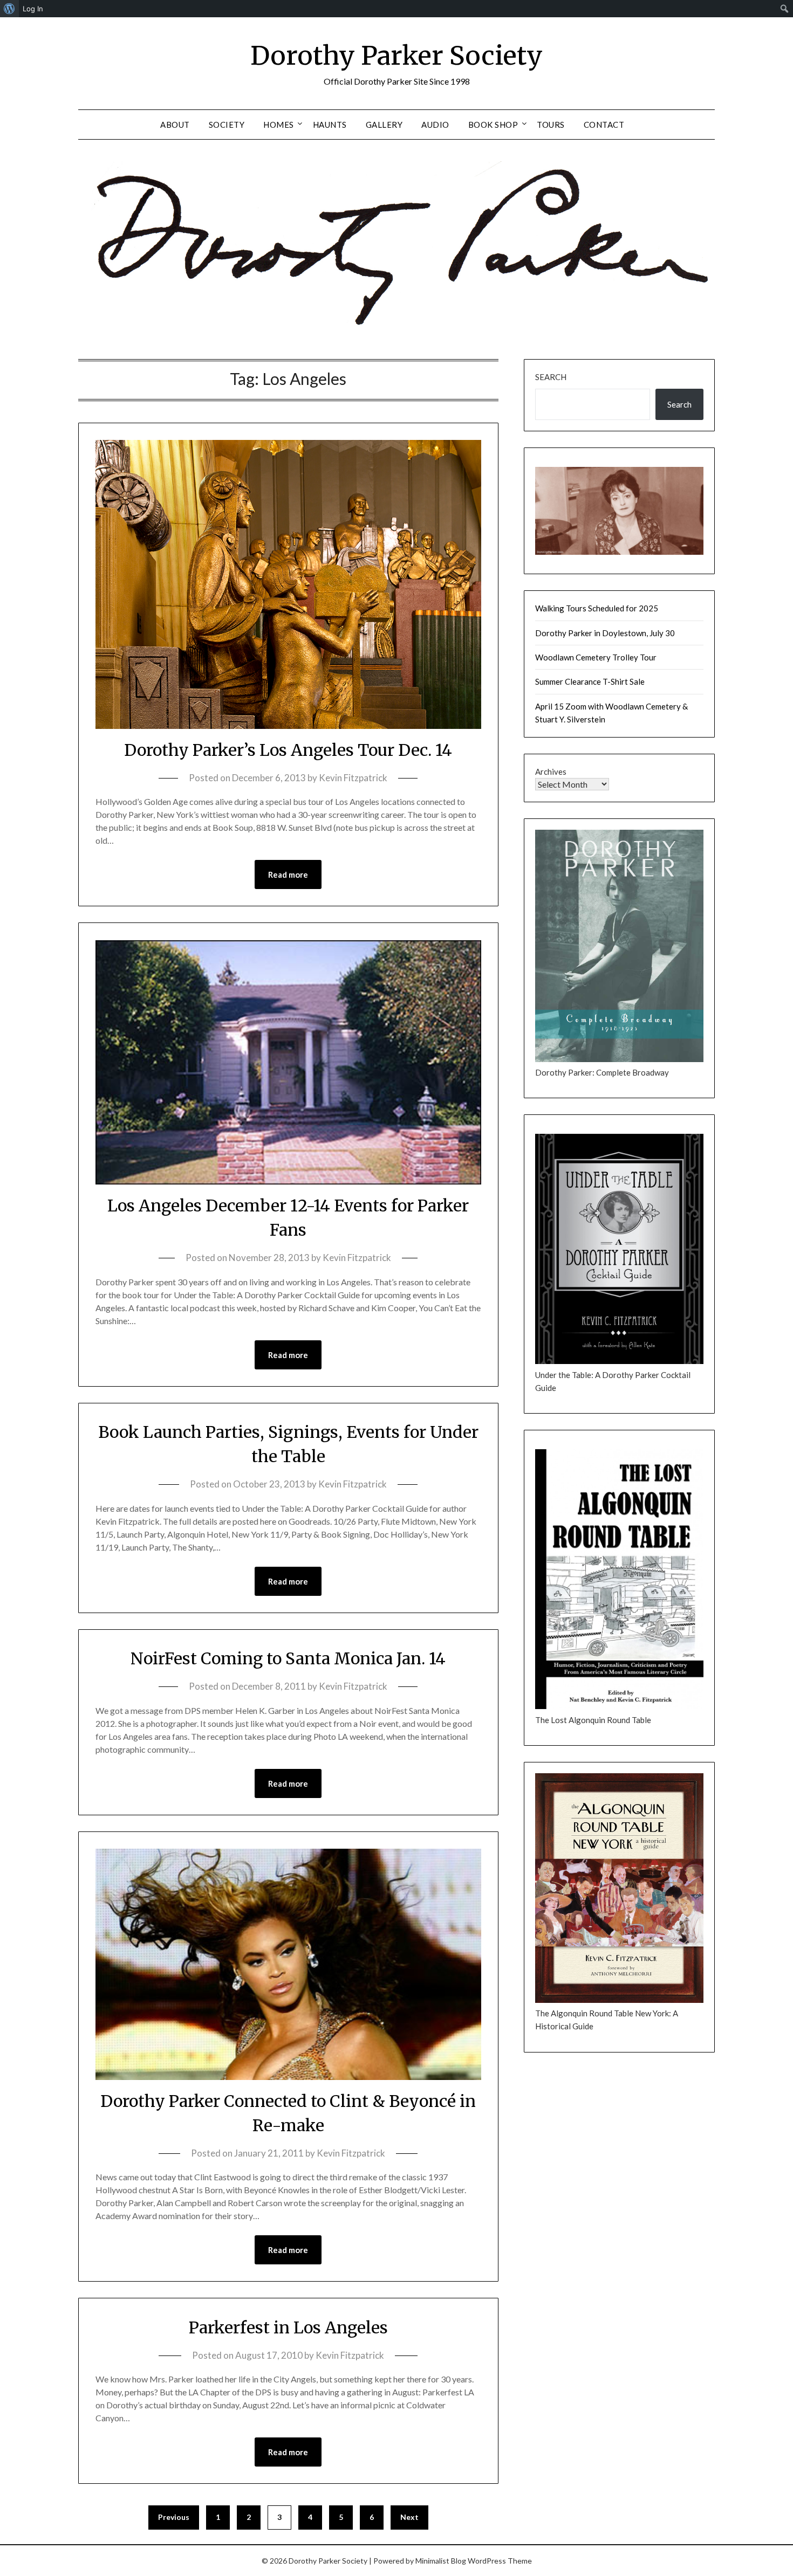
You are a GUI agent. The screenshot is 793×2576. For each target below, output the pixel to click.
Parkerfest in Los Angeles (288, 2327)
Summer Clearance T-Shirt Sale (590, 681)
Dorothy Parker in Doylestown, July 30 (605, 633)
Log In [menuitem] (33, 9)
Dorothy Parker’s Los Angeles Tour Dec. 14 (288, 750)
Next (409, 2517)
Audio (435, 125)
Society (227, 125)
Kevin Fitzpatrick (353, 778)
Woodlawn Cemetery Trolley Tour (596, 657)
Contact (604, 125)
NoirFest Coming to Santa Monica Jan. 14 (288, 1658)
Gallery (384, 125)
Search (551, 377)
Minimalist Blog (441, 2561)
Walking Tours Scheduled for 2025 (597, 608)
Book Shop (493, 125)
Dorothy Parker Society (396, 56)
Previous (174, 2517)
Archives (551, 772)
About (175, 125)
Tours (551, 125)
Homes (279, 125)
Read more (288, 874)
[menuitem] (9, 9)
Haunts (330, 125)
